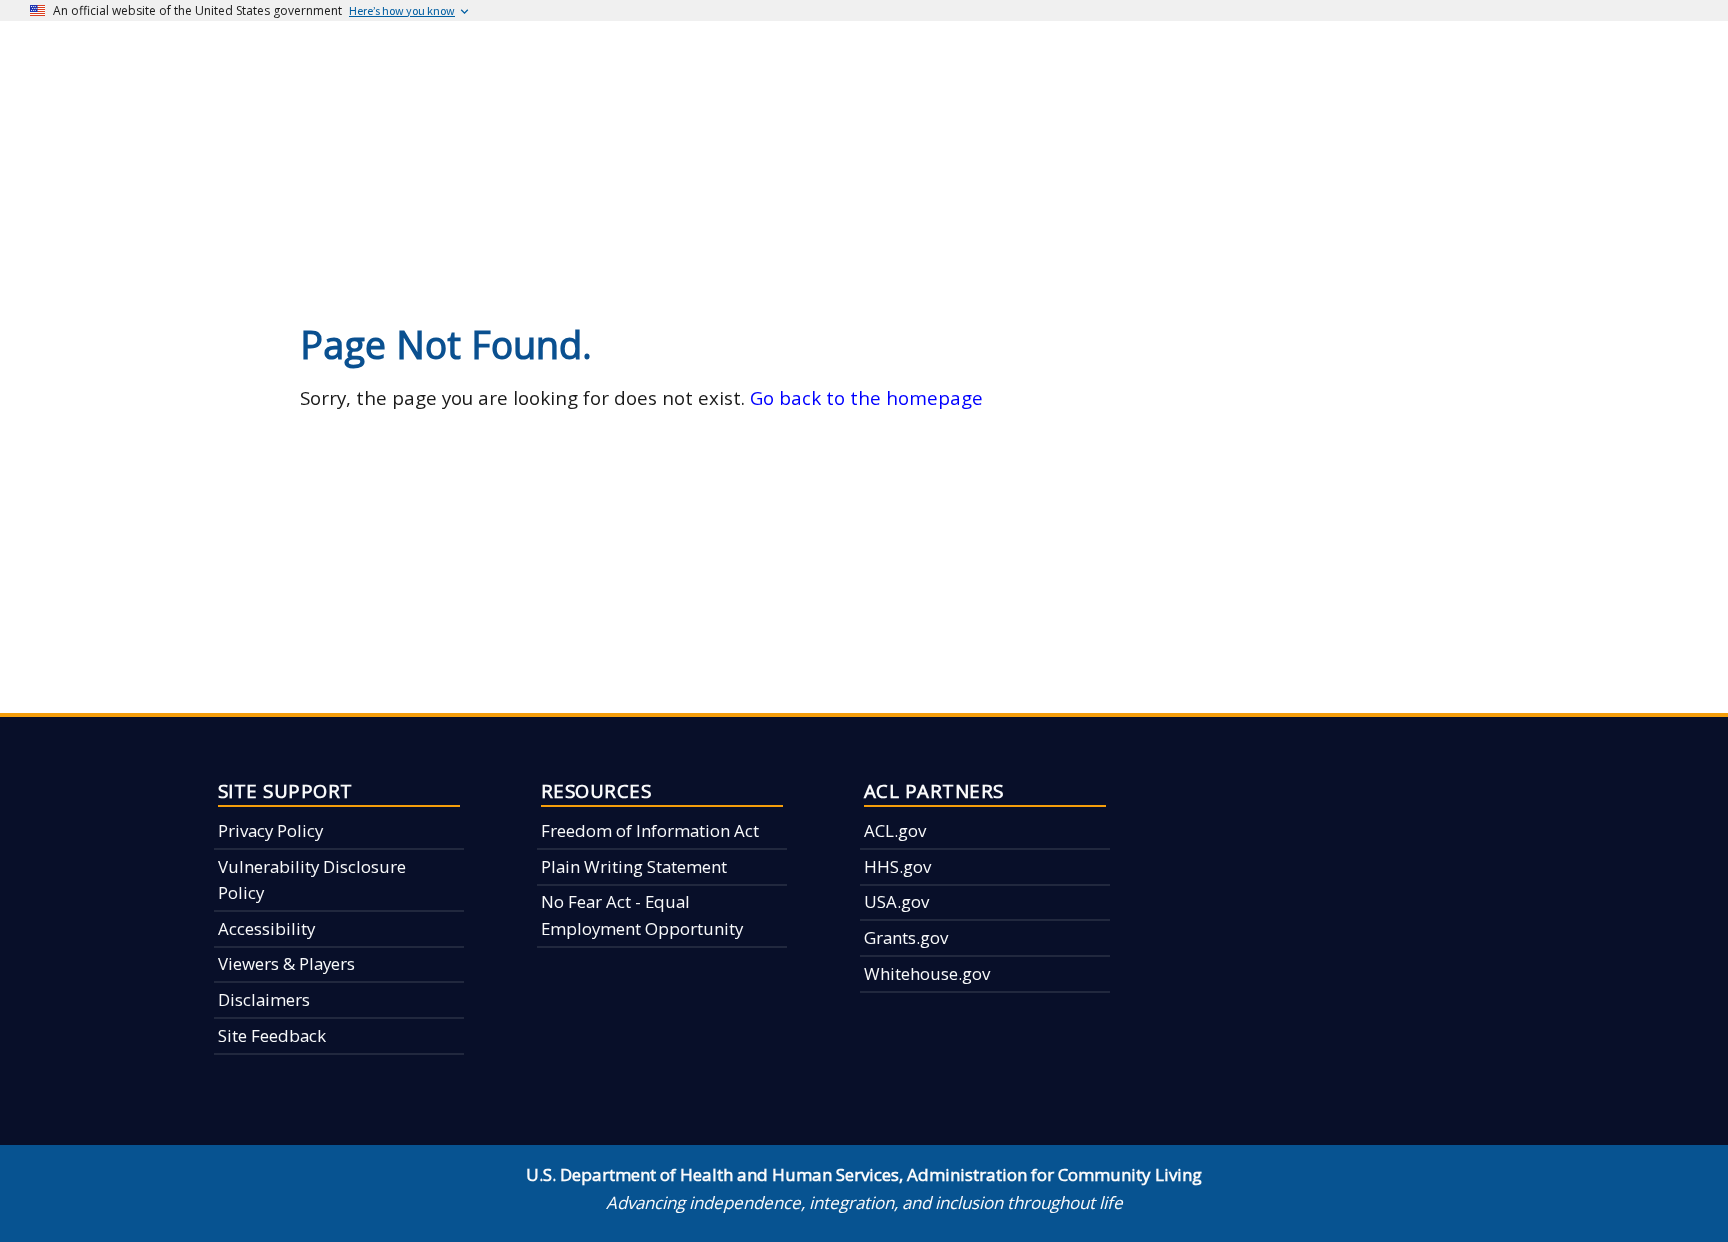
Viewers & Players (286, 963)
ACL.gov (895, 830)
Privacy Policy (270, 830)
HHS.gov (897, 866)
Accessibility (266, 928)
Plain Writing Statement (634, 866)
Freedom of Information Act (650, 830)
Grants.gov (906, 937)
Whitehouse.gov (927, 973)
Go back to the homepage (866, 397)
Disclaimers (264, 999)
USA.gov (896, 901)
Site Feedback (272, 1035)
